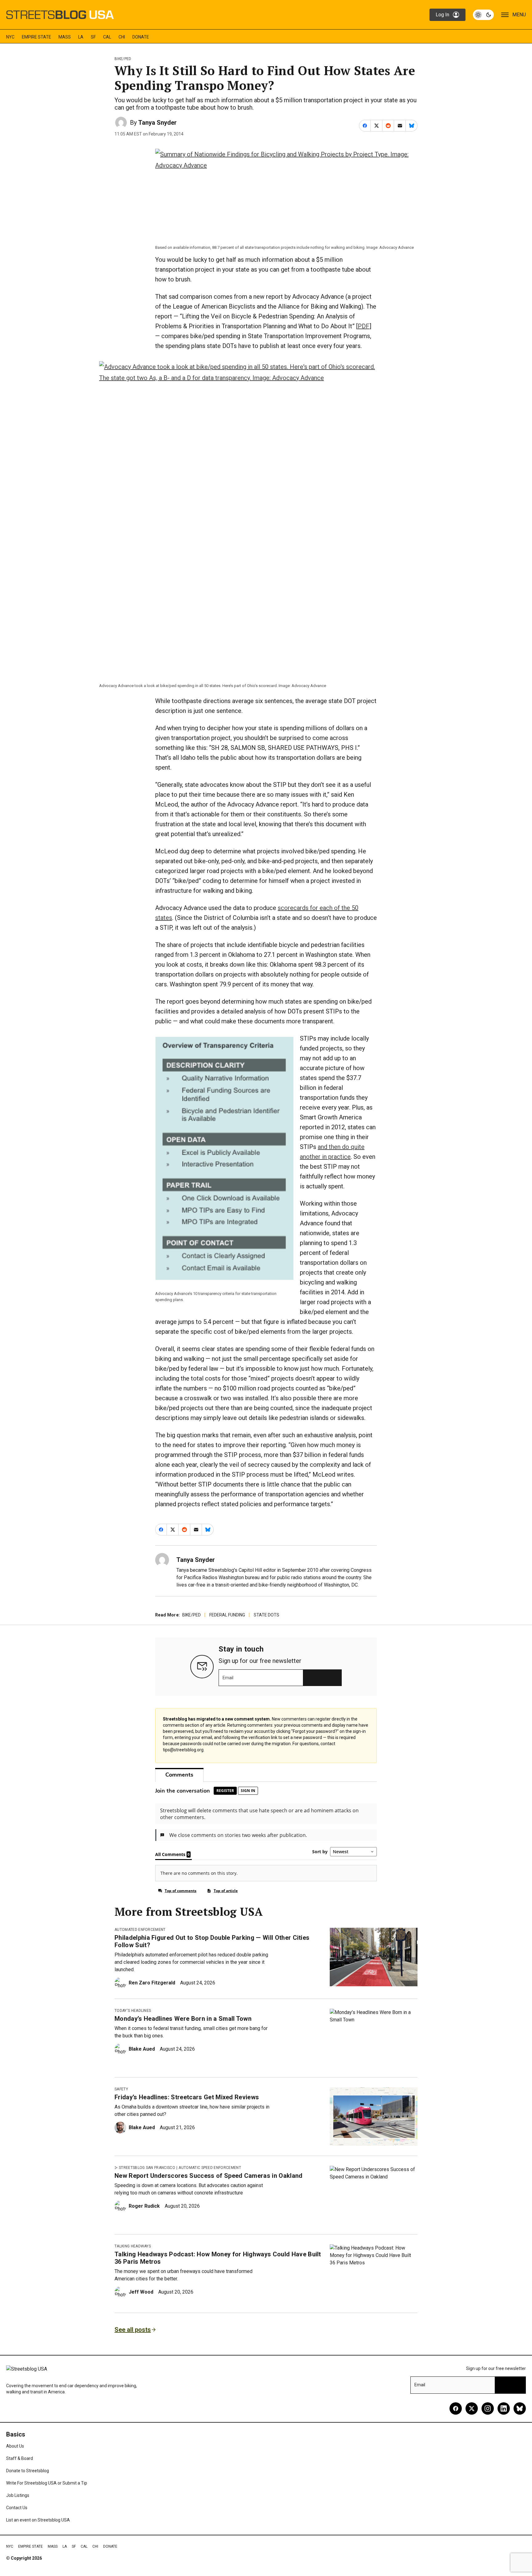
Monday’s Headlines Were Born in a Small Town (183, 2019)
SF (93, 37)
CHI (122, 37)
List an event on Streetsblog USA (38, 2520)
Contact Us (17, 2508)
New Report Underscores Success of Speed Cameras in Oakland (209, 2176)
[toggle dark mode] (483, 15)
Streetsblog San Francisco (147, 2168)
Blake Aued (142, 2049)
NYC (10, 37)
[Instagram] (488, 2408)
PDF (364, 326)
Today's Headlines (133, 2011)
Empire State (36, 37)
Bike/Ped (123, 59)
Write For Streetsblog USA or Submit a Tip (47, 2483)
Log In (442, 15)
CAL (107, 37)
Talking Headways (133, 2246)
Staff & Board (20, 2458)
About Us (15, 2446)
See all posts (133, 2330)
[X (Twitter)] (472, 2408)
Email (228, 1678)
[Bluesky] (520, 2408)
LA (81, 37)
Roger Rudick (144, 2206)
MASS (65, 37)
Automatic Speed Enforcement (210, 2168)
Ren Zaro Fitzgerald (152, 1983)
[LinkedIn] (504, 2408)
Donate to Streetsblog (28, 2471)
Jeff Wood (141, 2292)
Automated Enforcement (140, 1930)
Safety (121, 2089)
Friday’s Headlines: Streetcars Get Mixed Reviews (187, 2097)
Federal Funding (227, 1615)
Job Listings (18, 2495)
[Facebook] (456, 2408)
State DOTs (266, 1615)
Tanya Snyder (157, 123)
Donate (141, 37)
